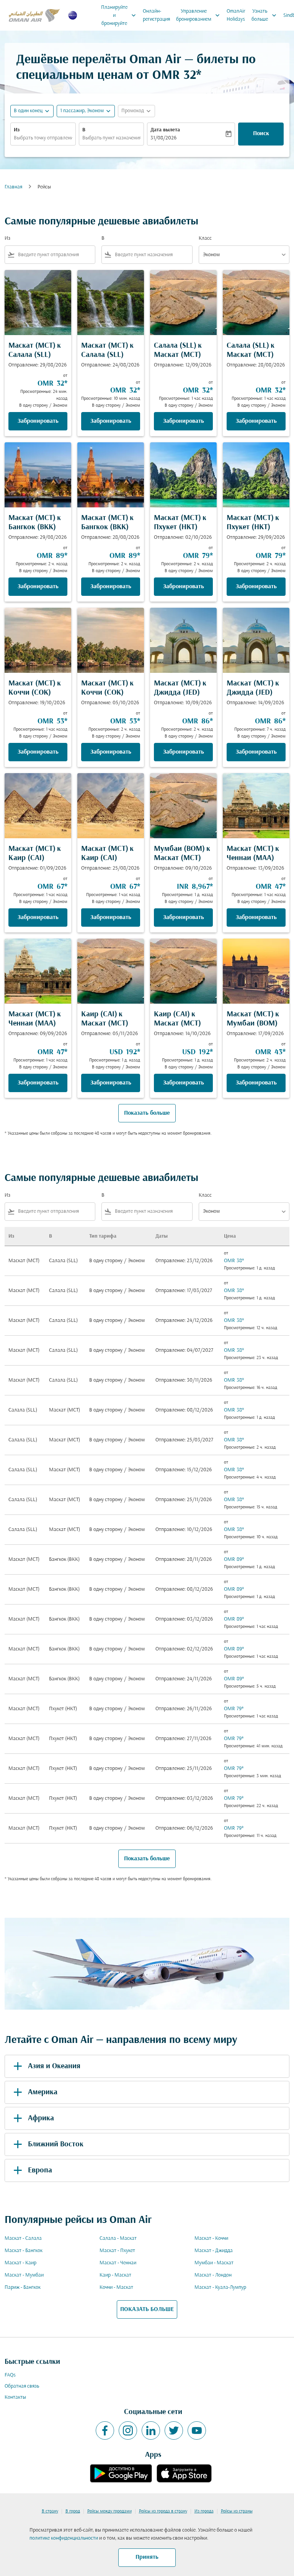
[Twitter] (174, 2430)
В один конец (28, 111)
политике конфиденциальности (64, 2538)
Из (17, 130)
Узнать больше (265, 15)
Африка (41, 2118)
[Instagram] (128, 2430)
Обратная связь (22, 2386)
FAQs (10, 2375)
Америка (43, 2092)
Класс (205, 238)
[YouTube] (197, 2430)
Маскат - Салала (23, 2238)
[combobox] (55, 255)
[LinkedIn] (151, 2430)
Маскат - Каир (20, 2263)
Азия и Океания (54, 2066)
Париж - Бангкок (23, 2287)
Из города (204, 2511)
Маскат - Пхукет (117, 2251)
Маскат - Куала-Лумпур (220, 2287)
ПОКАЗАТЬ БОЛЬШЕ (147, 2309)
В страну (50, 2511)
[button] (86, 111)
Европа (40, 2170)
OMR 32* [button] (177, 76)
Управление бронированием (199, 15)
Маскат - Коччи (211, 2238)
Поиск (261, 134)
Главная (13, 187)
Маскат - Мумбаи (24, 2275)
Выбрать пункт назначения (112, 138)
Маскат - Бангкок (24, 2251)
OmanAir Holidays (236, 15)
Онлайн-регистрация (156, 15)
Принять (147, 2557)
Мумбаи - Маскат (214, 2263)
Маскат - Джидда (214, 2251)
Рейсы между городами (109, 2511)
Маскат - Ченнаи (118, 2263)
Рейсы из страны (237, 2511)
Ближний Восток (56, 2144)
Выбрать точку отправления (43, 138)
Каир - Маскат (115, 2275)
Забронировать (38, 421)
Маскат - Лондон (213, 2275)
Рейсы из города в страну (163, 2511)
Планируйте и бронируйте (119, 16)
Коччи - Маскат (116, 2287)
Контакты (15, 2397)
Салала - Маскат (118, 2238)
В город (73, 2511)
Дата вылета (165, 130)
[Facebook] (105, 2430)
